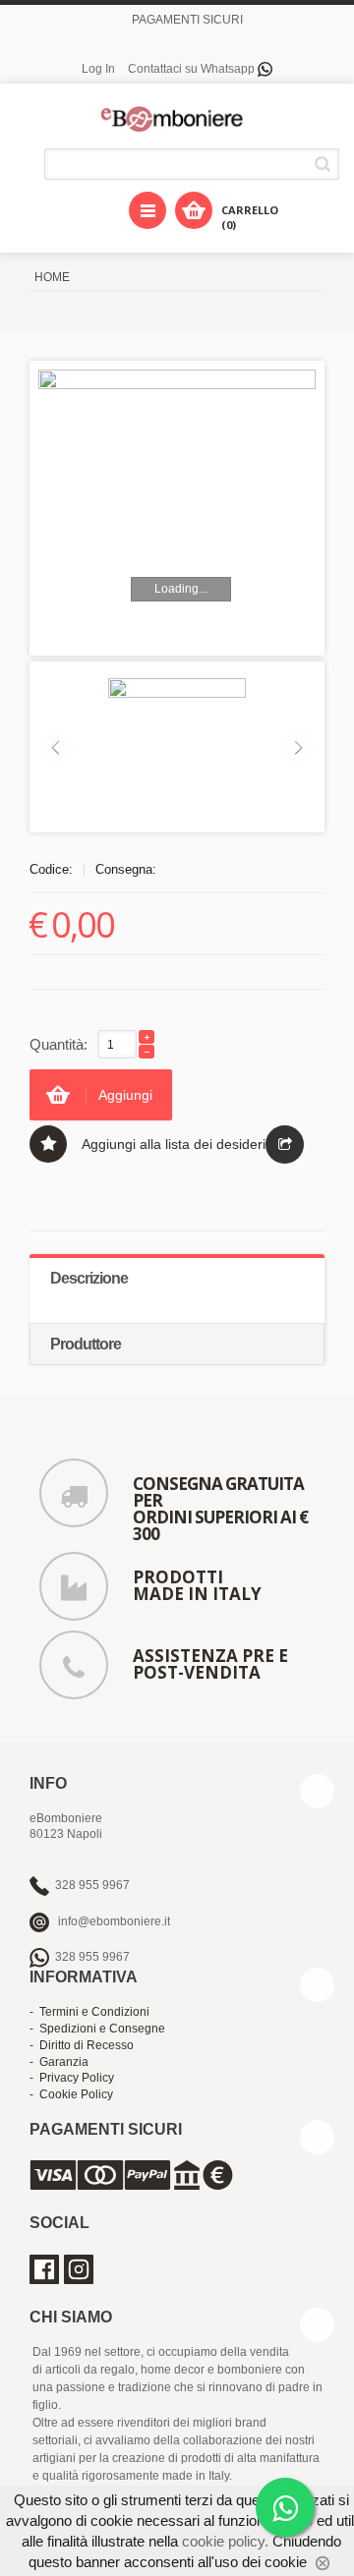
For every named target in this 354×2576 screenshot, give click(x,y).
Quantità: (59, 1044)
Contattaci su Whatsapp (193, 69)
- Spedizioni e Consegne (97, 2029)
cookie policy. (225, 2541)
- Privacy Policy (72, 2078)
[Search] (326, 164)
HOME (52, 277)
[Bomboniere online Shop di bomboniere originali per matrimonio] (177, 118)
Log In (98, 69)
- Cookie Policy (71, 2094)
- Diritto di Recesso (82, 2045)
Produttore (86, 1344)
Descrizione (89, 1278)
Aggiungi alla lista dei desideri (174, 1144)
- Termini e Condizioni (89, 2012)
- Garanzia (59, 2062)
